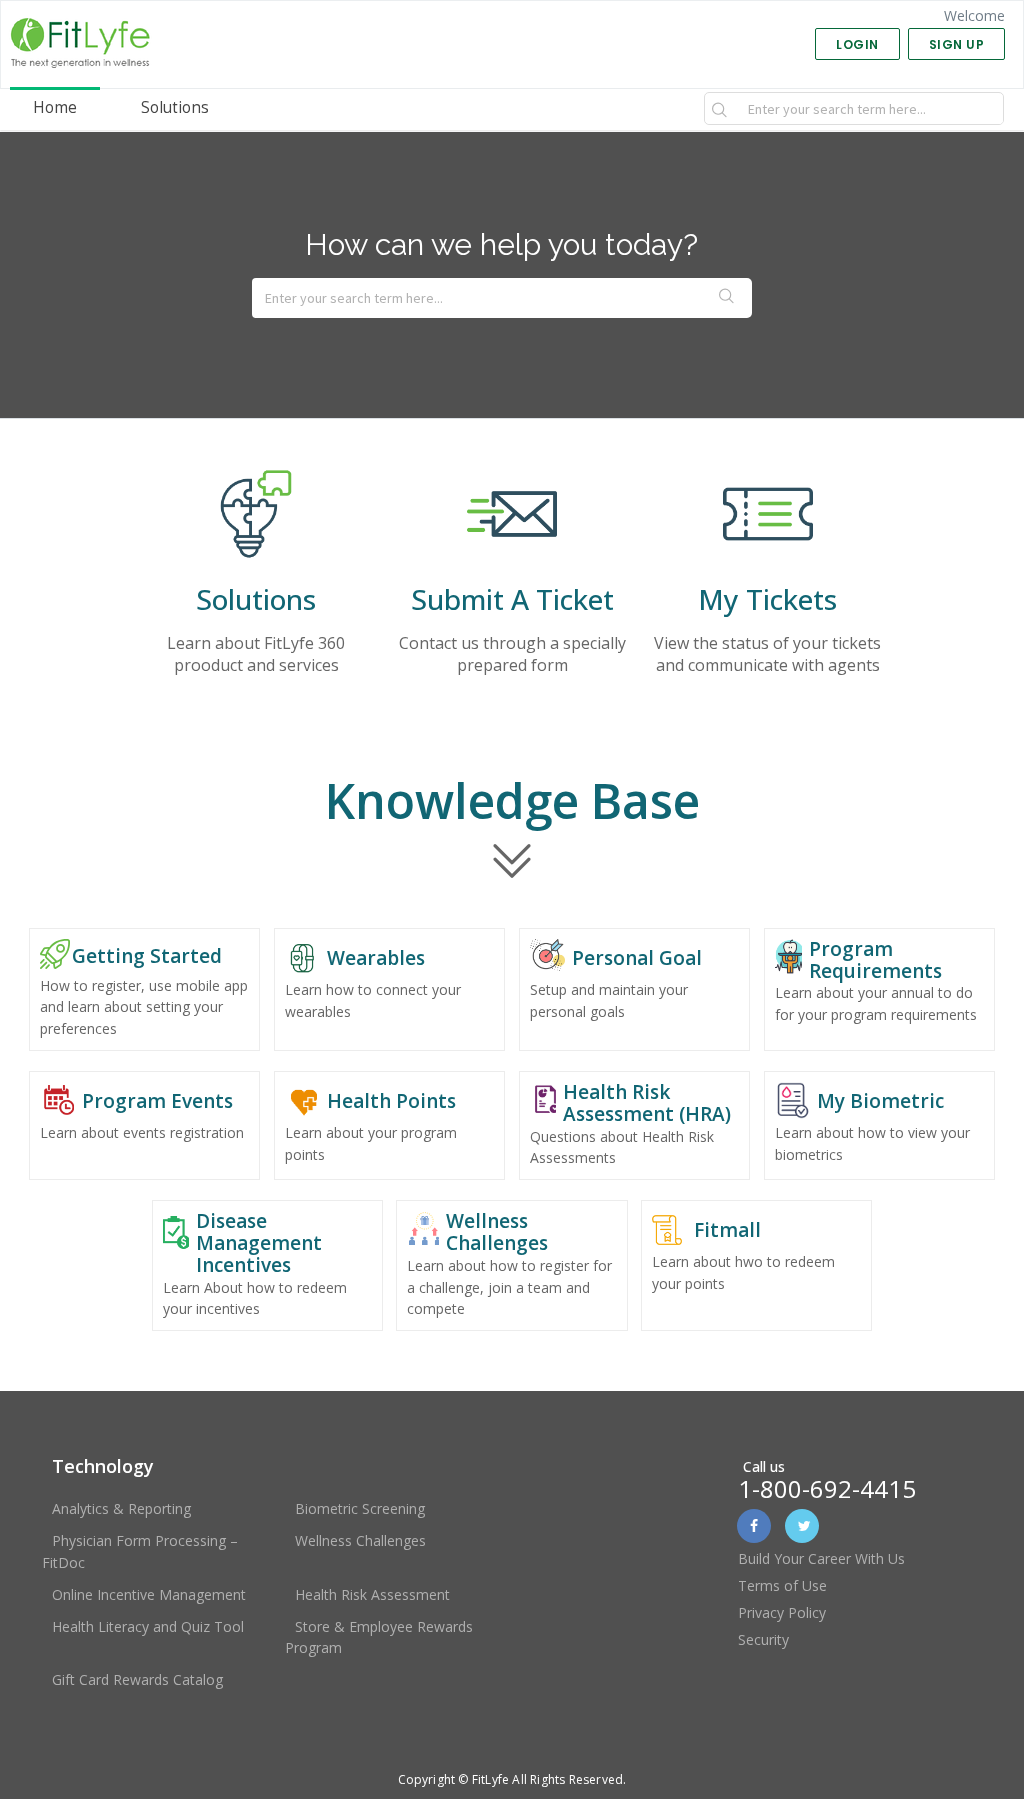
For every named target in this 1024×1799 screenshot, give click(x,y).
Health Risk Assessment (372, 1594)
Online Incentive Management (149, 1594)
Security (763, 1639)
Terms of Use (782, 1585)
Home (55, 107)
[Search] (720, 109)
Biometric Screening (360, 1508)
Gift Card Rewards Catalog (137, 1679)
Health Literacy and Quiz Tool (148, 1626)
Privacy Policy (782, 1612)
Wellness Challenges (360, 1540)
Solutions (175, 107)
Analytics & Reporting (121, 1508)
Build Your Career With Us (821, 1558)
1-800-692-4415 (827, 1488)
